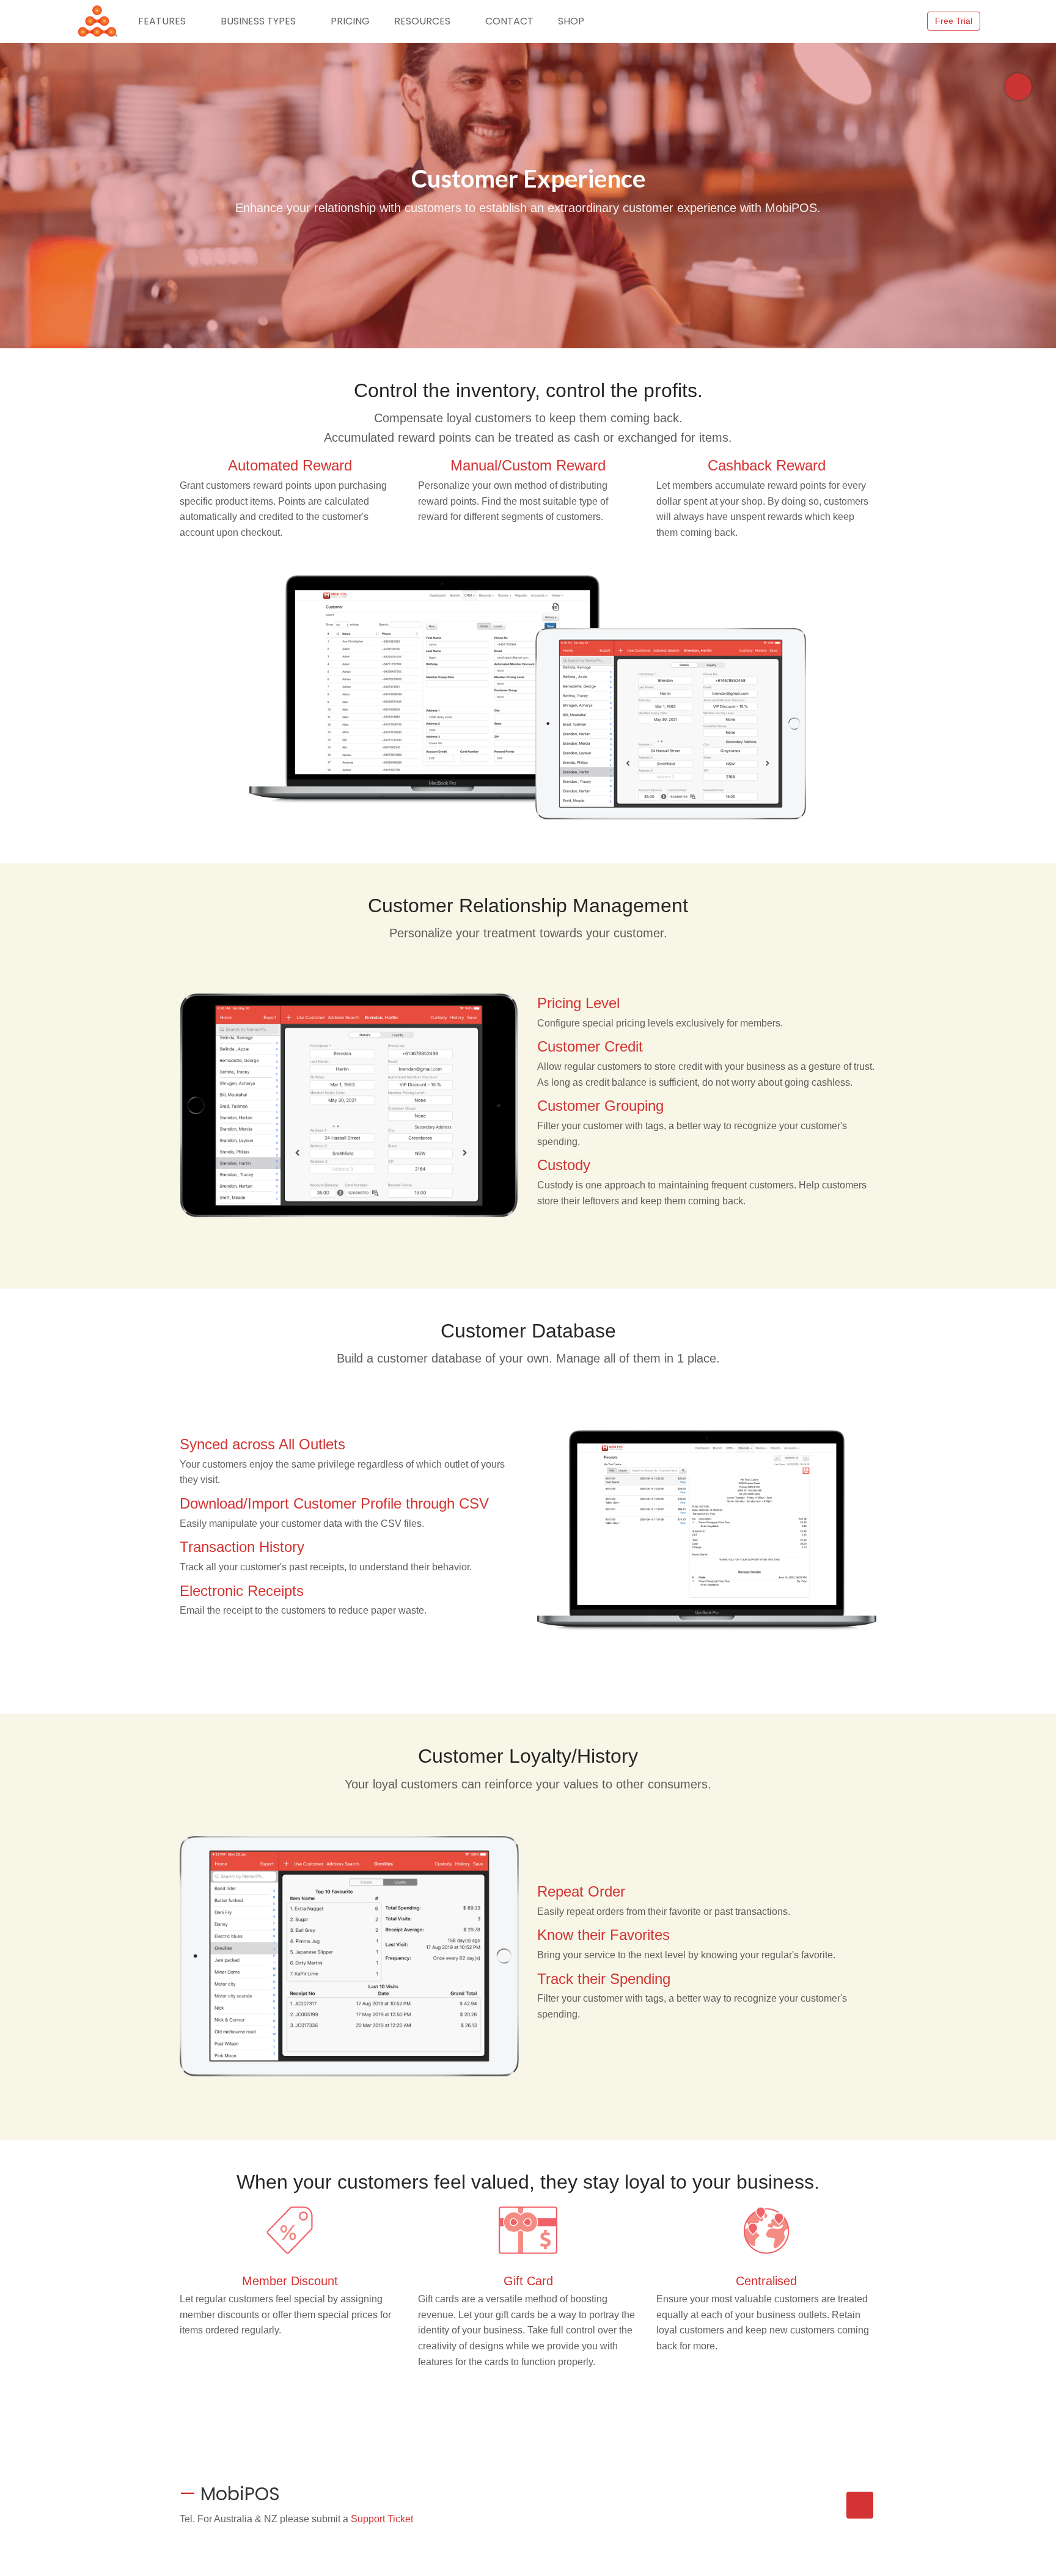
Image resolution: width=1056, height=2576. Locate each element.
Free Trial (954, 21)
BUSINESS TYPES (258, 21)
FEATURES (162, 21)
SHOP (571, 21)
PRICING (350, 21)
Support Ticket (382, 2519)
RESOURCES (422, 21)
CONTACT (509, 21)
